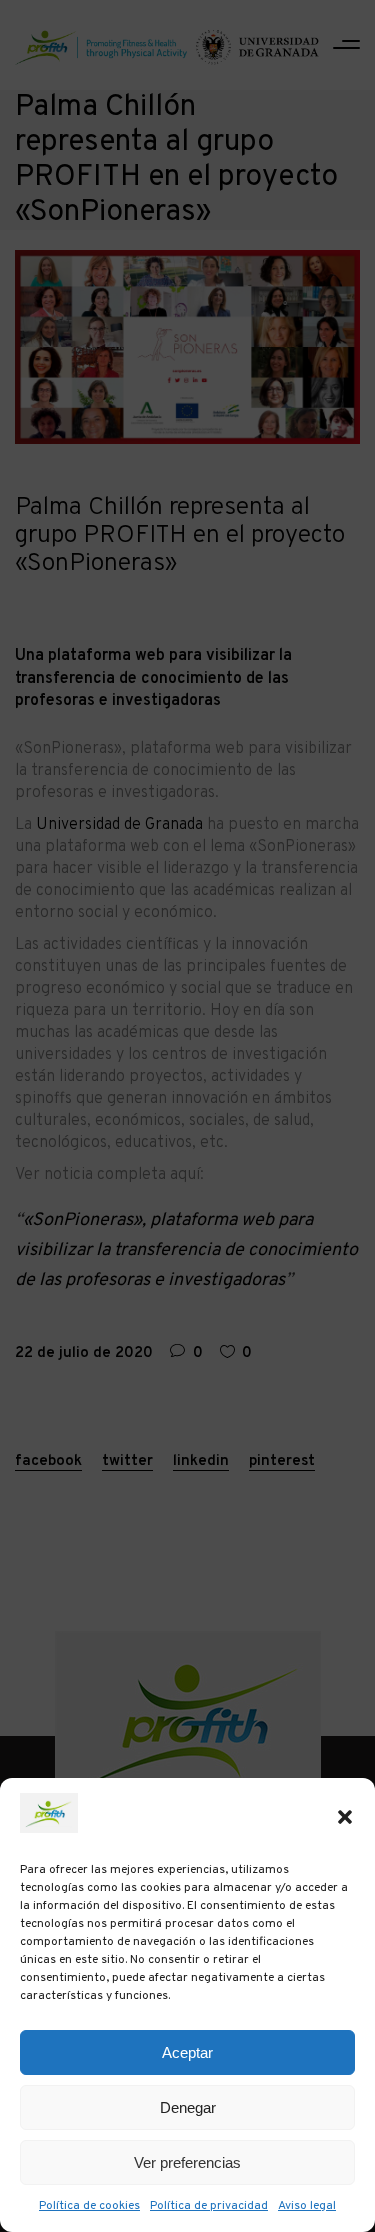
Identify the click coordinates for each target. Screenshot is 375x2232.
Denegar (188, 2107)
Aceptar (187, 2052)
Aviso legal (307, 2206)
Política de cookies (89, 2206)
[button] (345, 1817)
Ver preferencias (187, 2162)
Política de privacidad (209, 2206)
